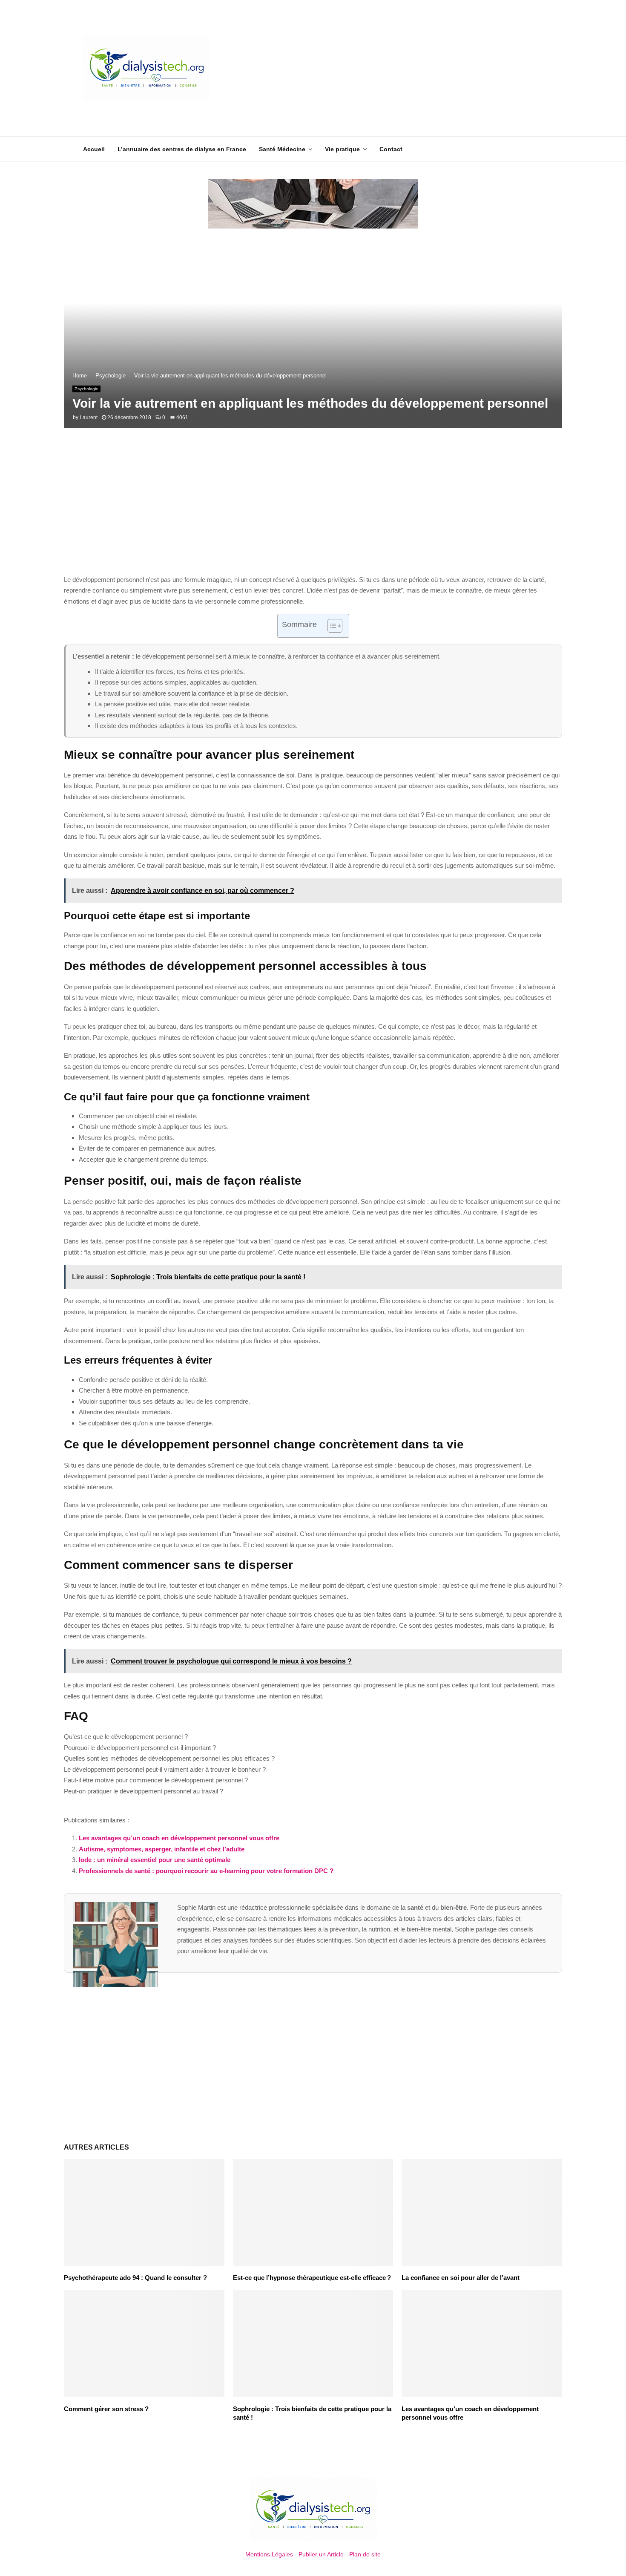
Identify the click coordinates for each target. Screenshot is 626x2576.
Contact (391, 149)
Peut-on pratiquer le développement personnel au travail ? (144, 1791)
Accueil (94, 149)
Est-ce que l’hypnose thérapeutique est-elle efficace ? (312, 2278)
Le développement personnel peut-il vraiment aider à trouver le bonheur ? (165, 1769)
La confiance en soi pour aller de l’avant (461, 2278)
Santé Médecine (282, 149)
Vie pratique (342, 149)
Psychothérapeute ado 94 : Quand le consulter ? (135, 2278)
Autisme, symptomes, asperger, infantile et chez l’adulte (162, 1849)
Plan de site (365, 2554)
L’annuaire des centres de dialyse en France (182, 149)
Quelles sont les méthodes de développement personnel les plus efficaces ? (169, 1758)
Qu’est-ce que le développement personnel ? (126, 1737)
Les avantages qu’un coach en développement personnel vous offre (179, 1838)
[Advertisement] (388, 68)
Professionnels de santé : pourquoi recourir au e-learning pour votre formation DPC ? (206, 1871)
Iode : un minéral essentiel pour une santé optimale (155, 1860)
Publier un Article (321, 2554)
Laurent (89, 417)
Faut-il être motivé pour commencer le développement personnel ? (156, 1780)
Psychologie (86, 389)
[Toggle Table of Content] (331, 626)
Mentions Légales (269, 2554)
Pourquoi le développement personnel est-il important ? (140, 1748)
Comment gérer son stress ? (106, 2409)
